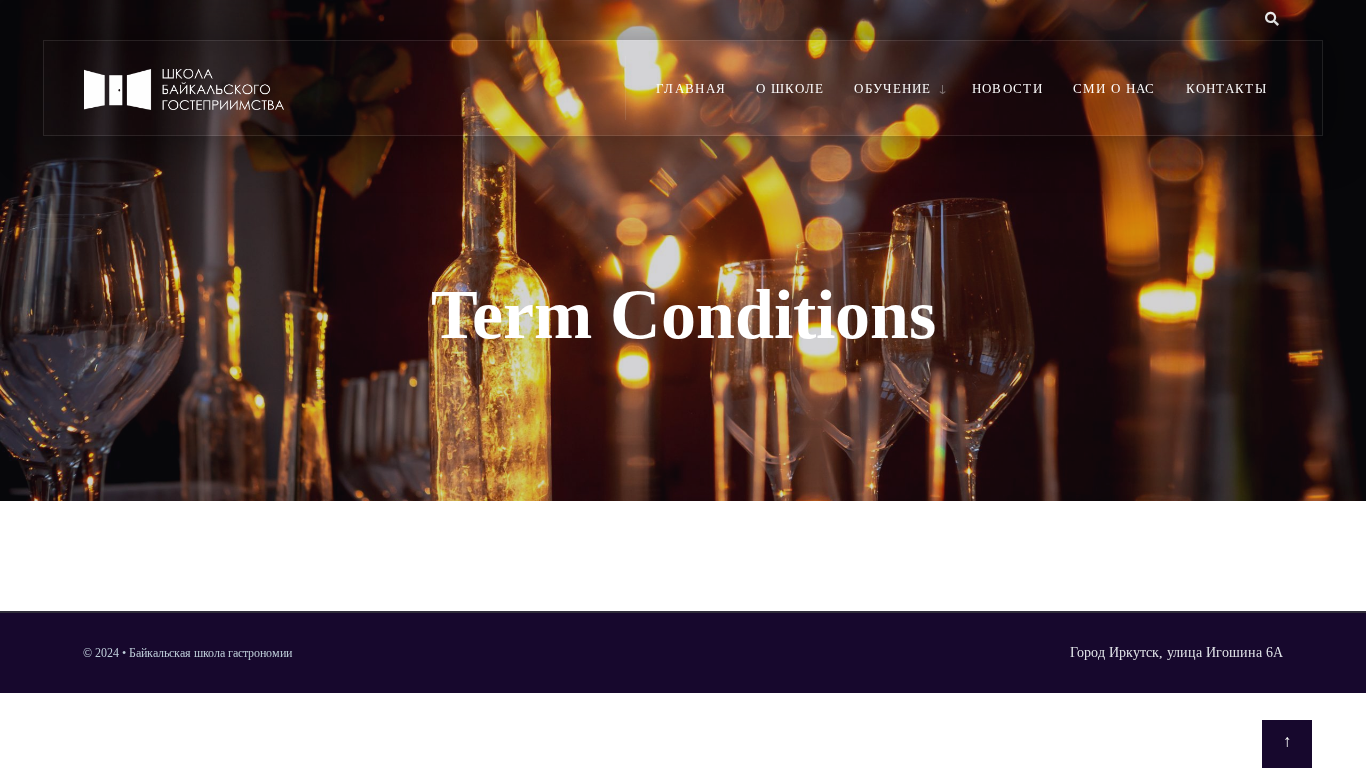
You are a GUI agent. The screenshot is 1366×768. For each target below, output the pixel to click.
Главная (691, 88)
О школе (790, 88)
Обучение (892, 88)
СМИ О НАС (1114, 88)
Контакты (1226, 88)
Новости (1007, 88)
